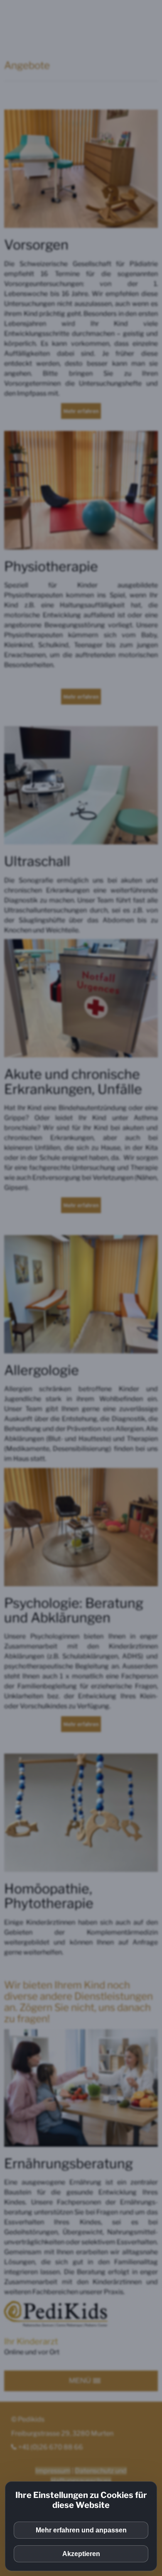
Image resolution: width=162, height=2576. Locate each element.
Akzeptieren (81, 2554)
